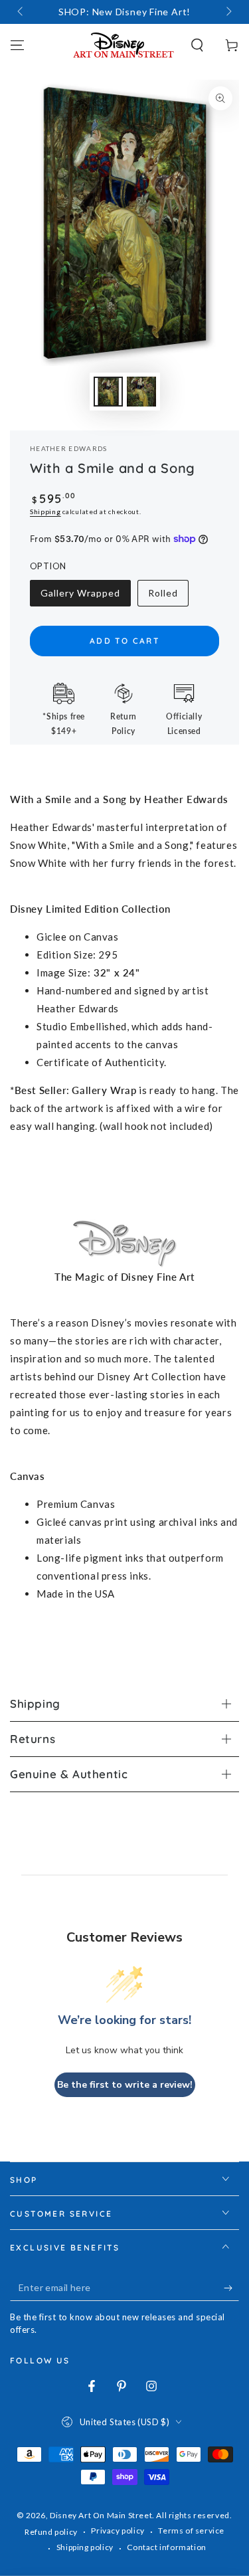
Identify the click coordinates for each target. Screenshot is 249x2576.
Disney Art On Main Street (101, 2515)
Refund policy (51, 2532)
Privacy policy (118, 2530)
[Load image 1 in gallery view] (108, 392)
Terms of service (191, 2530)
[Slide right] (228, 12)
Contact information (166, 2547)
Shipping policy (85, 2547)
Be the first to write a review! (125, 2085)
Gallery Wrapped (80, 597)
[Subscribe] (231, 2288)
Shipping (45, 511)
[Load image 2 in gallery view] (141, 392)
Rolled (168, 597)
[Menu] (17, 45)
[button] (197, 45)
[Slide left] (21, 12)
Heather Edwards (69, 448)
